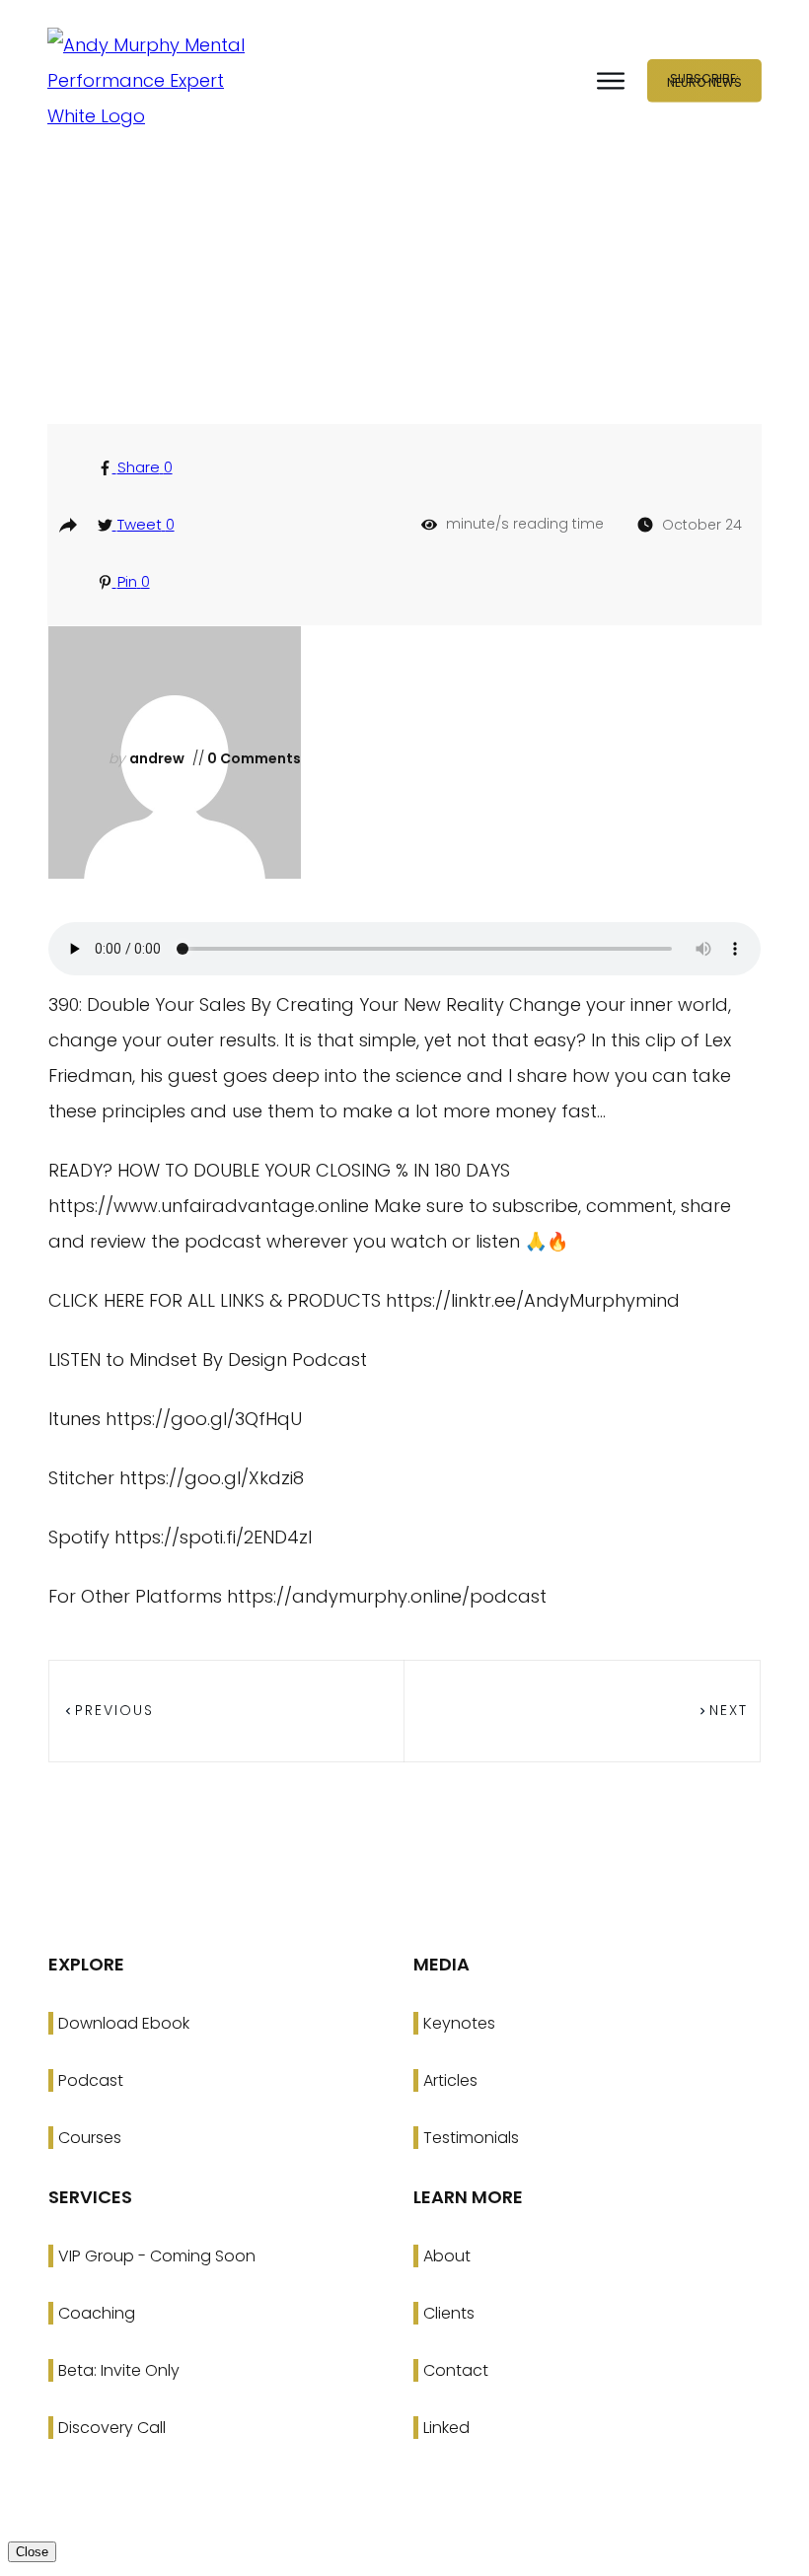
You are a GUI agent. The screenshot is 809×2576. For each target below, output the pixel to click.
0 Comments (253, 758)
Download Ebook (124, 2023)
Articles (450, 2080)
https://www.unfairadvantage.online (209, 1206)
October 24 (702, 525)
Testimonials (471, 2138)
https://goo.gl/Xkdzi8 (212, 1478)
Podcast (91, 2080)
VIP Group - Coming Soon (157, 2256)
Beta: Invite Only (119, 2370)
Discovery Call (112, 2428)
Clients (449, 2313)
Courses (90, 2138)
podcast (413, 312)
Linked (446, 2428)
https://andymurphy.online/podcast (387, 1596)
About (447, 2256)
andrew (157, 758)
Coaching (97, 2313)
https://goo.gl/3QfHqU (204, 1419)
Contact (456, 2370)
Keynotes (459, 2023)
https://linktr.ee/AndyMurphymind (533, 1300)
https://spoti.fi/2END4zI (213, 1537)
